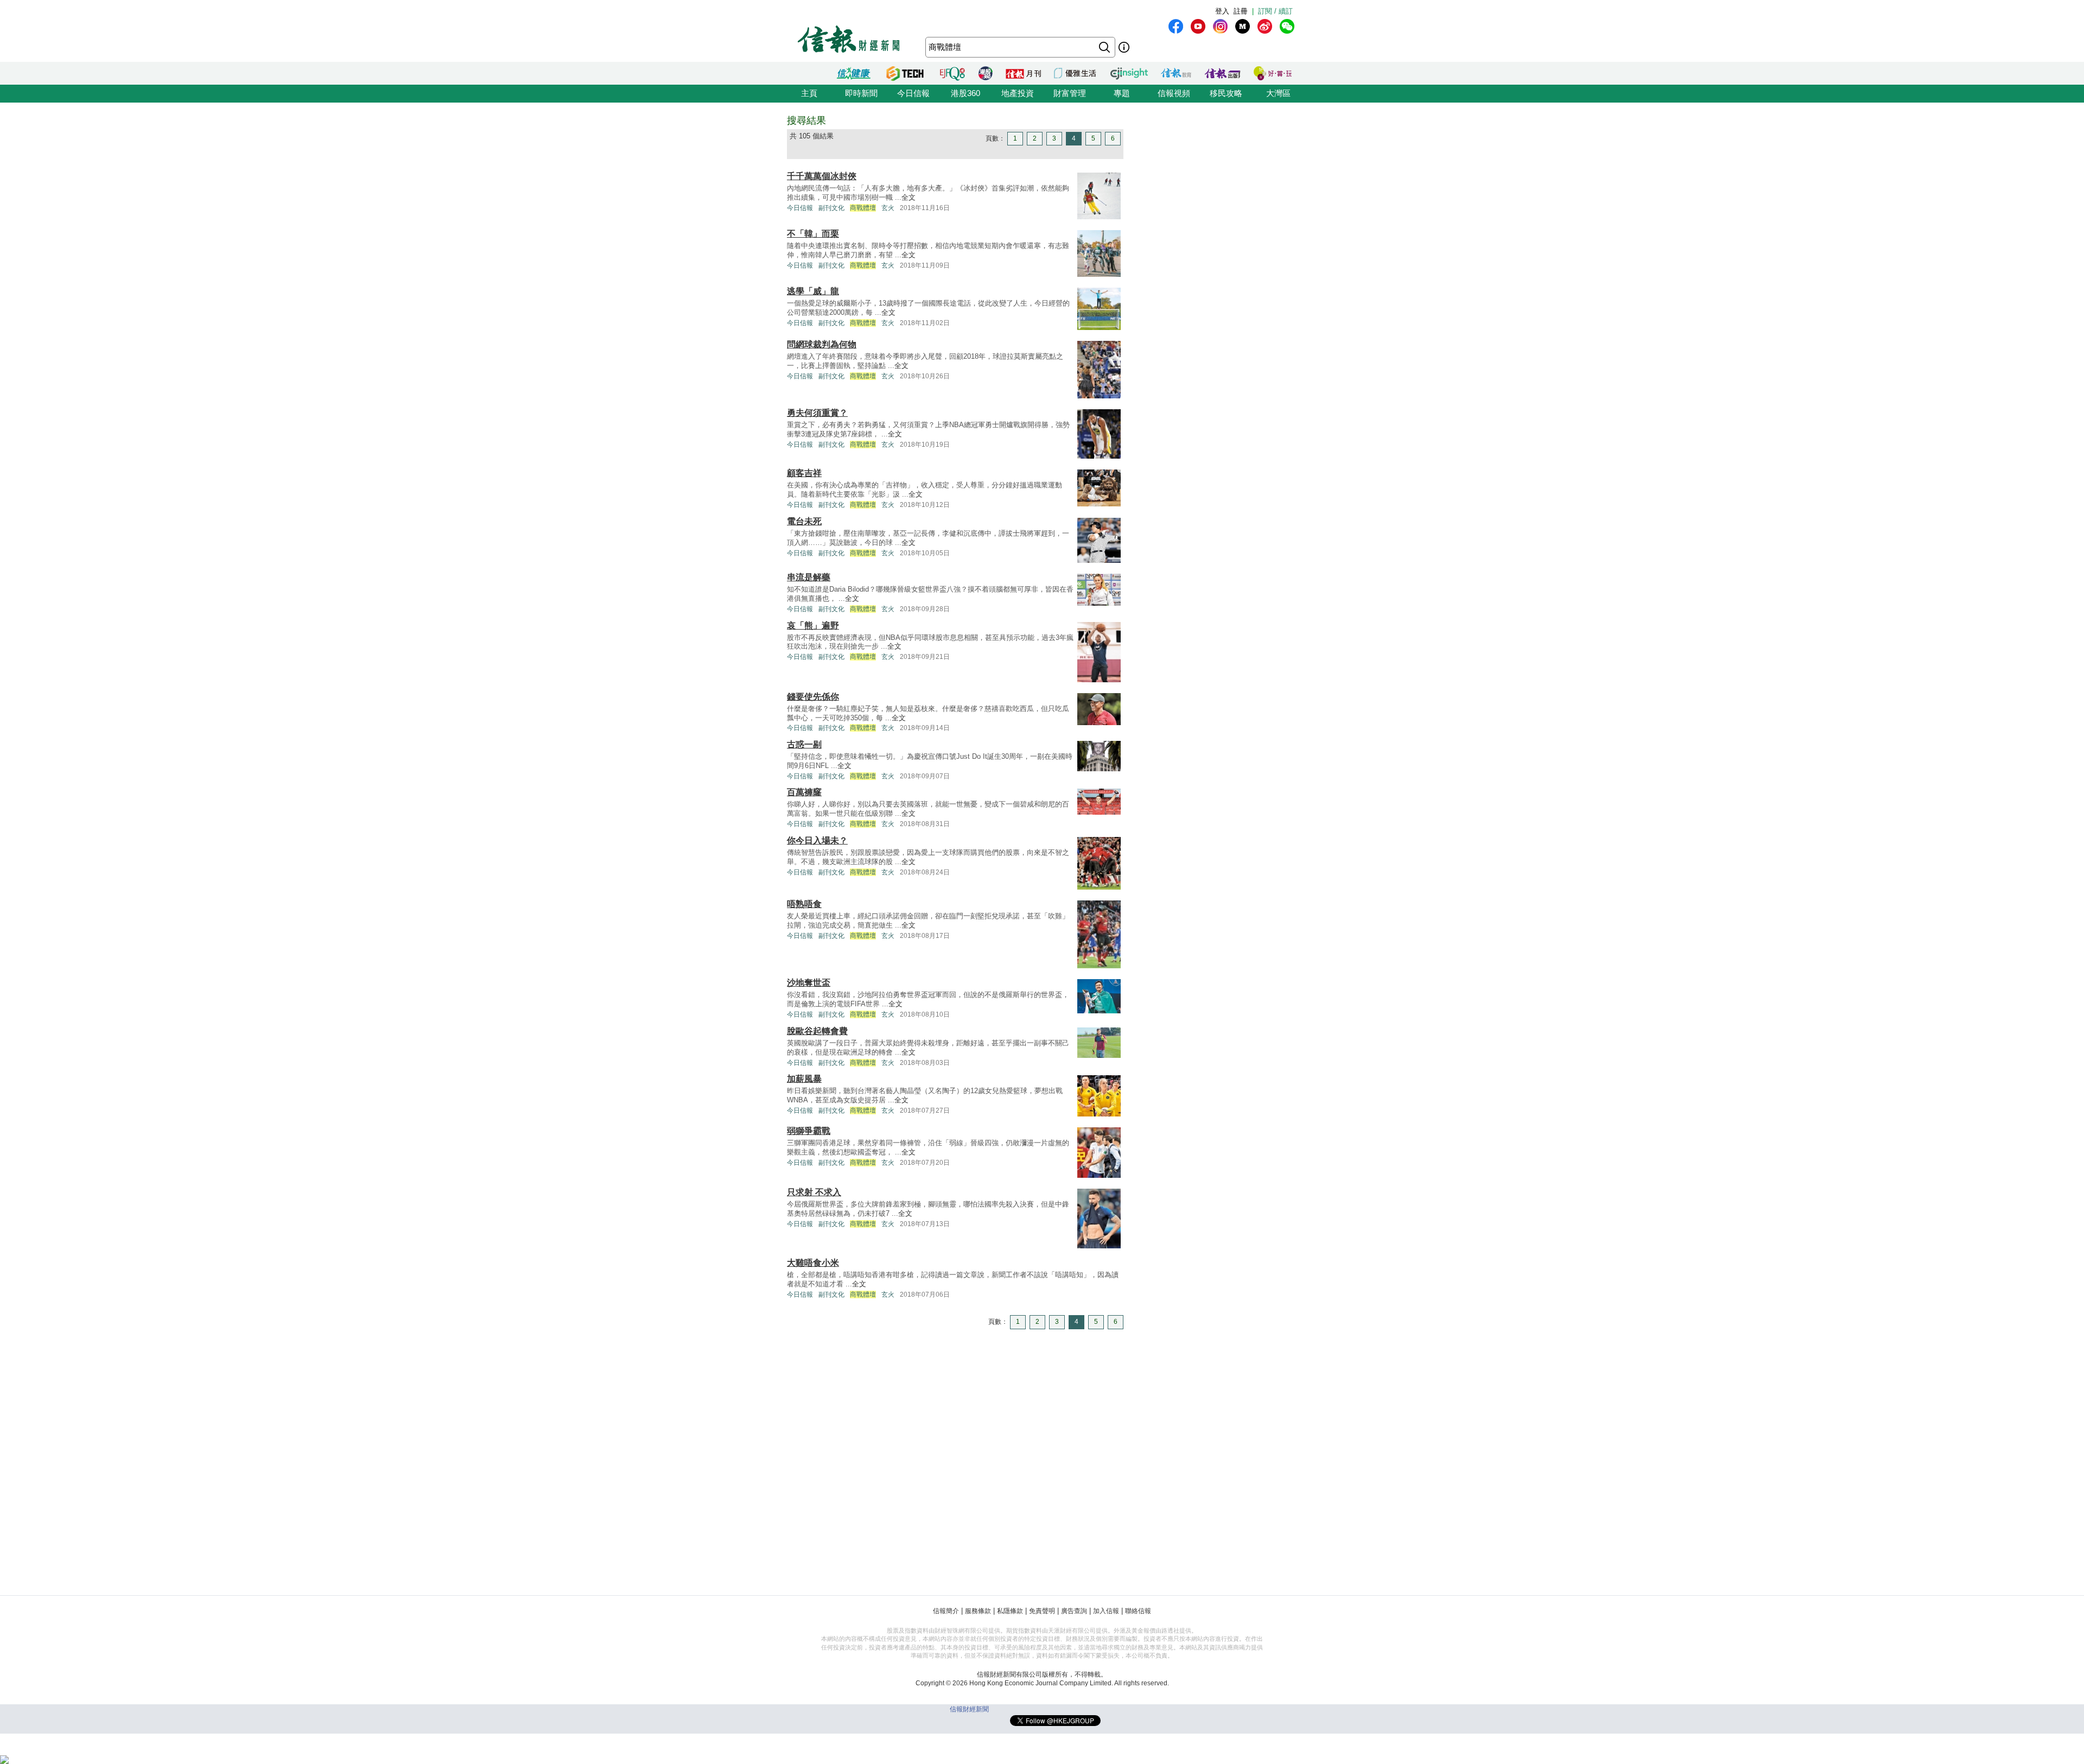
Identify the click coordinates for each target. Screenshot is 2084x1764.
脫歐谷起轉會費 (817, 1031)
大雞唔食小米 (813, 1263)
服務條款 (978, 1611)
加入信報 (1106, 1611)
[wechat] (1287, 26)
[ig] (1220, 26)
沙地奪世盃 (809, 983)
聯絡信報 (1138, 1611)
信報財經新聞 (969, 1709)
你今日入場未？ (817, 840)
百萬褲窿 (804, 792)
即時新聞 (861, 93)
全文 (908, 197)
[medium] (1243, 26)
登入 (1222, 11)
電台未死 (804, 521)
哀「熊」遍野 (813, 626)
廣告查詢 (1074, 1611)
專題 (1122, 93)
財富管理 (1070, 93)
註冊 (1241, 11)
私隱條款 (1010, 1611)
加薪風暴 (804, 1079)
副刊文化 (831, 208)
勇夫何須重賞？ (817, 413)
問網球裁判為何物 (822, 344)
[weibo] (1265, 26)
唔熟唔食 (804, 904)
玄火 (888, 208)
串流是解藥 (809, 577)
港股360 (965, 93)
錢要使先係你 (813, 697)
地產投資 (1018, 93)
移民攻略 (1226, 93)
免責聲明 (1042, 1611)
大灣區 (1278, 93)
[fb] (1176, 26)
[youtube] (1198, 26)
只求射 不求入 (814, 1192)
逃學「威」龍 (813, 291)
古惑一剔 (804, 744)
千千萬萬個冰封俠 (822, 176)
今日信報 (913, 93)
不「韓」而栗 (813, 234)
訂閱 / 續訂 (1275, 11)
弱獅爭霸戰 (809, 1131)
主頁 (809, 93)
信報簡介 (946, 1611)
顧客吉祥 (804, 473)
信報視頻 (1174, 93)
